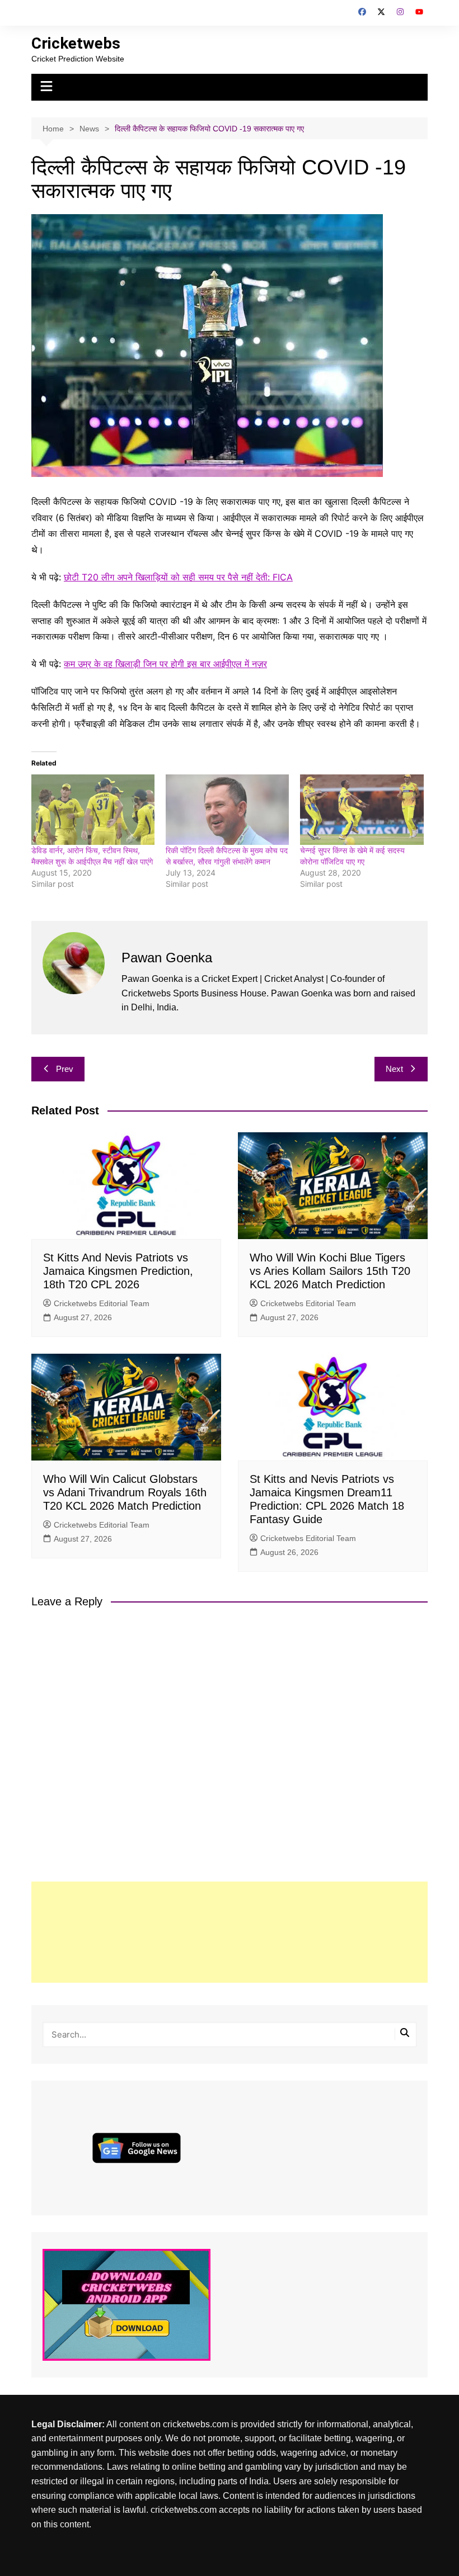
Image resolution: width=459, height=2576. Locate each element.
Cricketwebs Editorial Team (102, 1303)
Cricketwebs (76, 43)
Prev (65, 1069)
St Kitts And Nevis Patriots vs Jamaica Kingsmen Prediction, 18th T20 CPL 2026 (118, 1271)
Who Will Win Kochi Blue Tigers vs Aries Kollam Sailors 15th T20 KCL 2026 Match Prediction (330, 1271)
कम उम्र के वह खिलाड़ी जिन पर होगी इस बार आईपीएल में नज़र (165, 664)
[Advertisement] (230, 1932)
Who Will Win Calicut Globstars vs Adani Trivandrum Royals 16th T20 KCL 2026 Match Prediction (125, 1492)
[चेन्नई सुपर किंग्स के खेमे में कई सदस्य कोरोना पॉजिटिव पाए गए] (362, 810)
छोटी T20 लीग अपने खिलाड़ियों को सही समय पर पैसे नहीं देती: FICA (178, 577)
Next (394, 1069)
